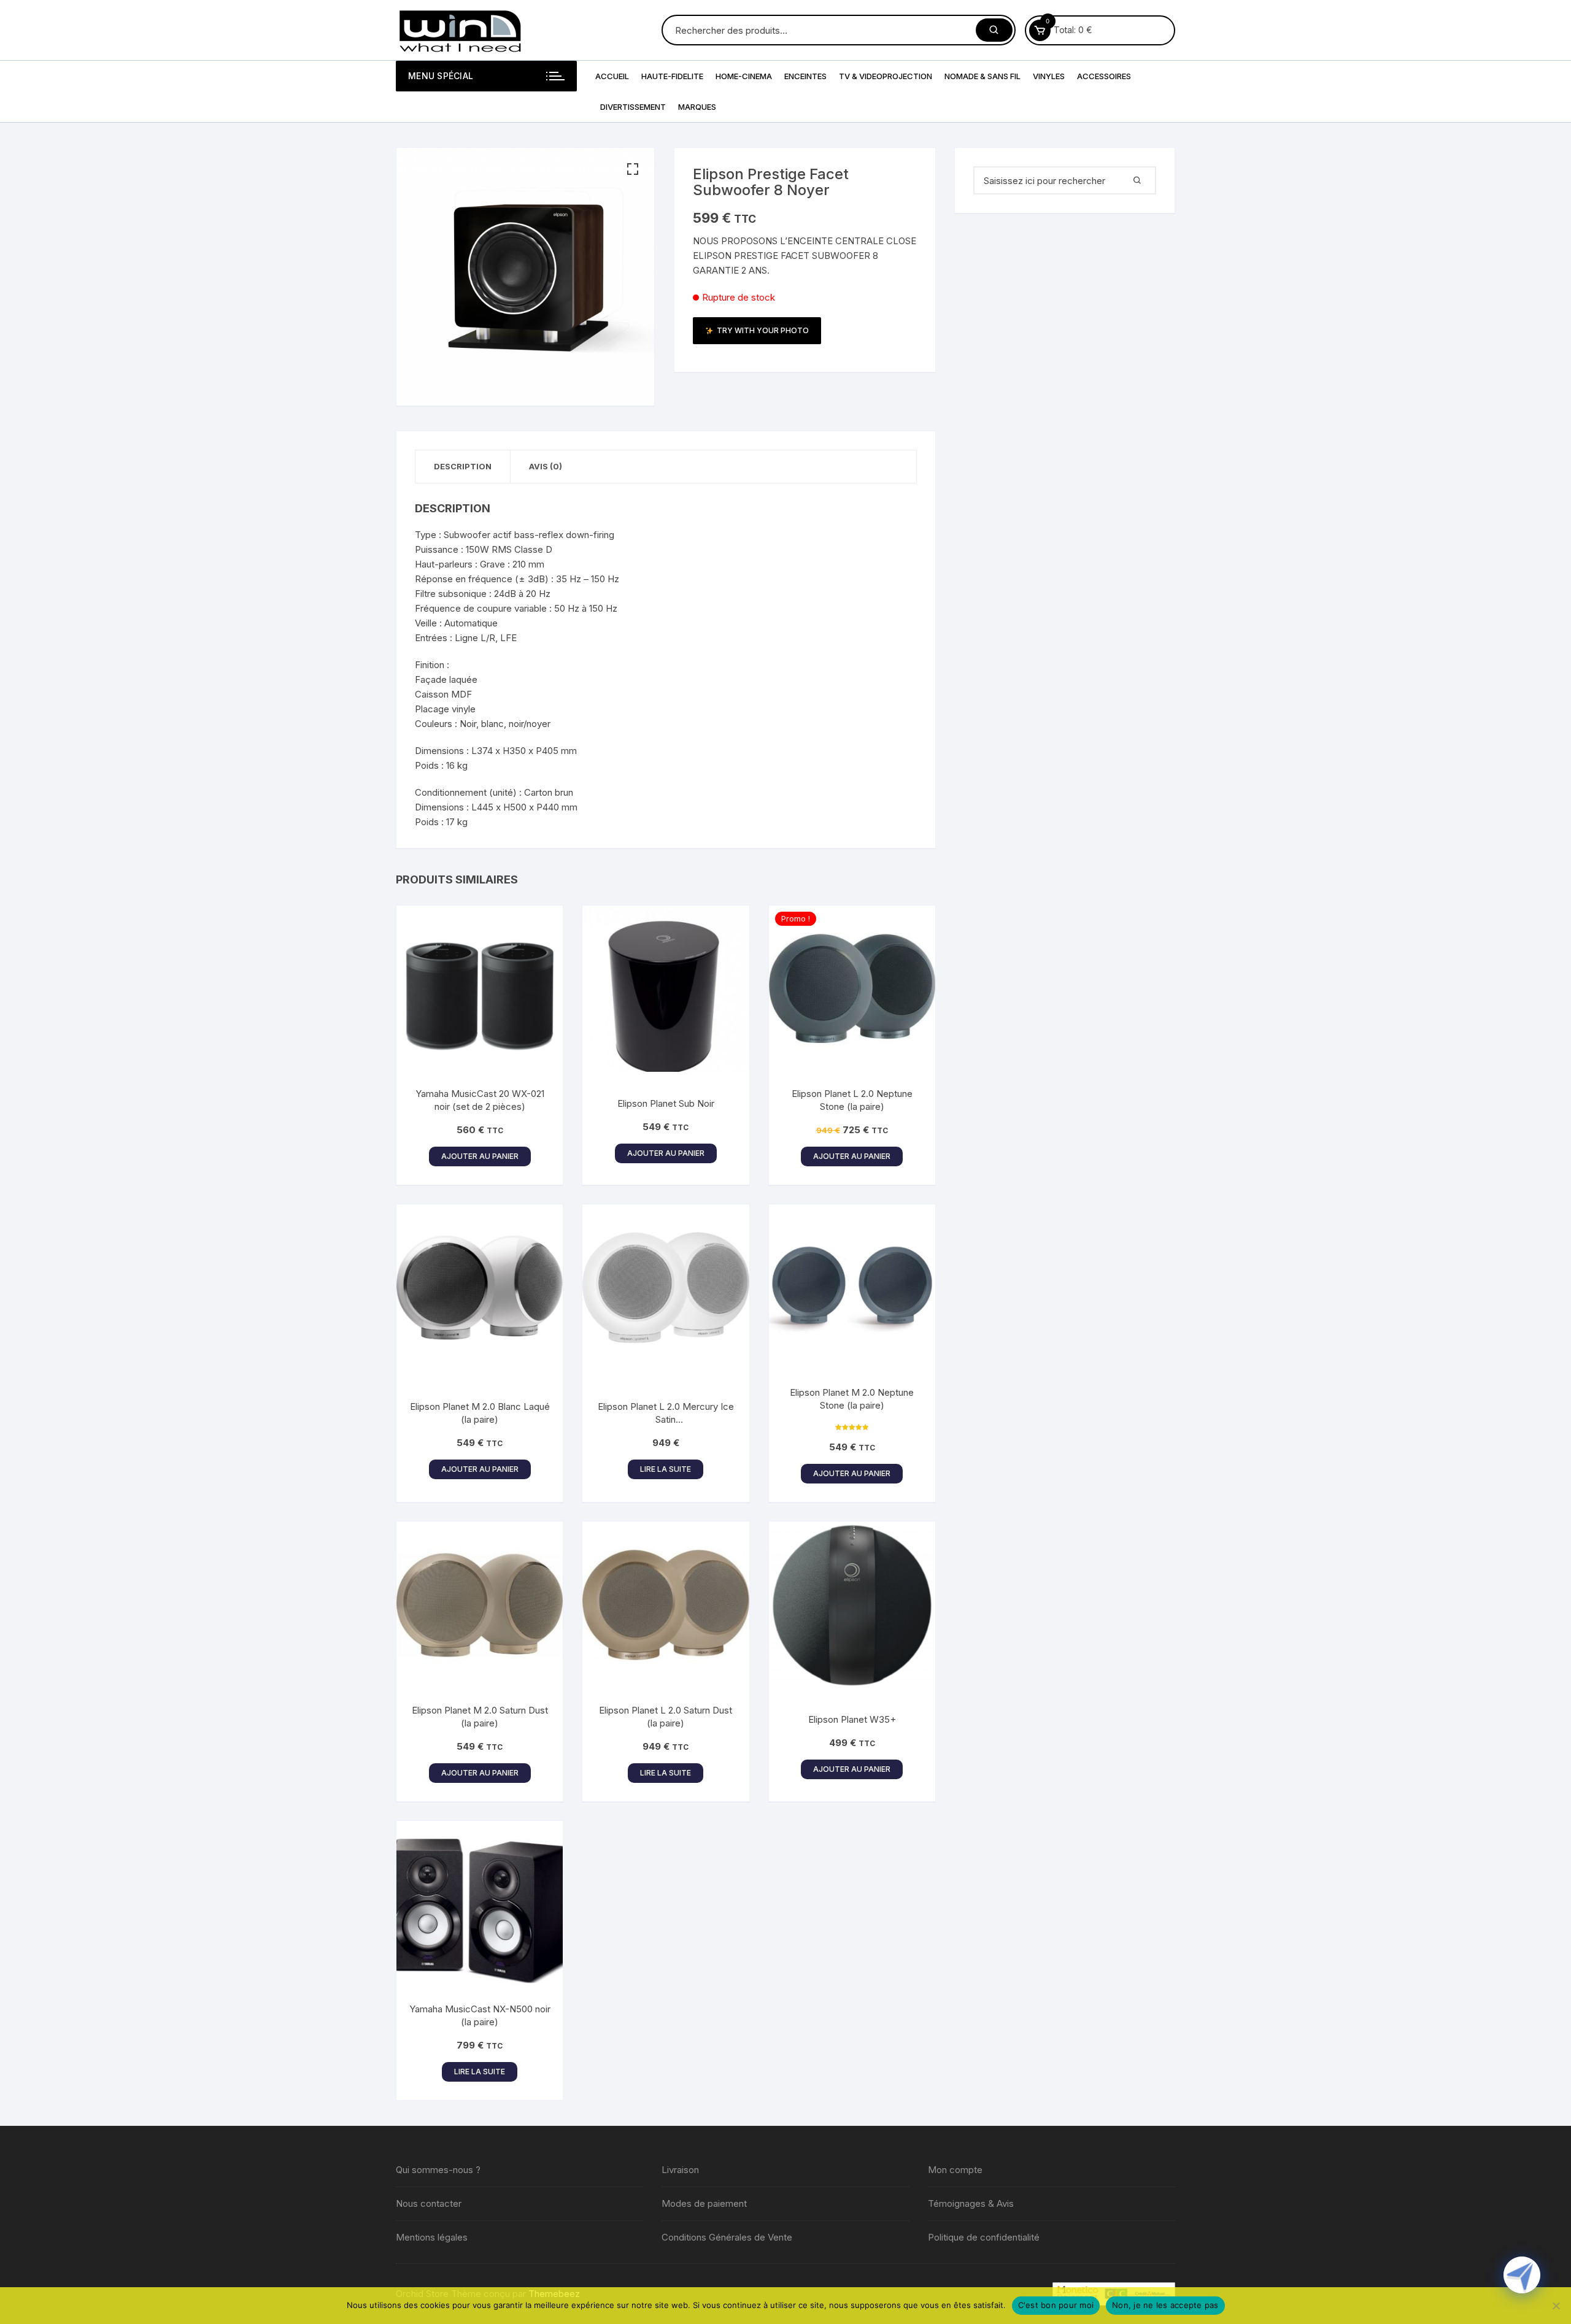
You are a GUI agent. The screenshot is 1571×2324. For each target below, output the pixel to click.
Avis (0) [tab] (546, 466)
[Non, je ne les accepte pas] (1556, 2306)
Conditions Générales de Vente (727, 2237)
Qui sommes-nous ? (438, 2170)
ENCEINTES (805, 76)
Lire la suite (666, 1469)
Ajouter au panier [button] (480, 1156)
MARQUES (697, 107)
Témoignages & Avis (971, 2203)
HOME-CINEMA (744, 76)
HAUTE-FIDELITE (672, 76)
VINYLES (1049, 76)
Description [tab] (463, 466)
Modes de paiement (704, 2203)
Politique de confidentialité (984, 2237)
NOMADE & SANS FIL (982, 76)
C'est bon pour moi (1056, 2305)
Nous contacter (429, 2203)
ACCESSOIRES (1104, 76)
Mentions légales (432, 2237)
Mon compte (955, 2170)
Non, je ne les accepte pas (1165, 2305)
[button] (633, 169)
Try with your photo (763, 330)
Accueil (612, 76)
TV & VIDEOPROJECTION (886, 76)
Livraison (680, 2170)
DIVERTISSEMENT (633, 107)
